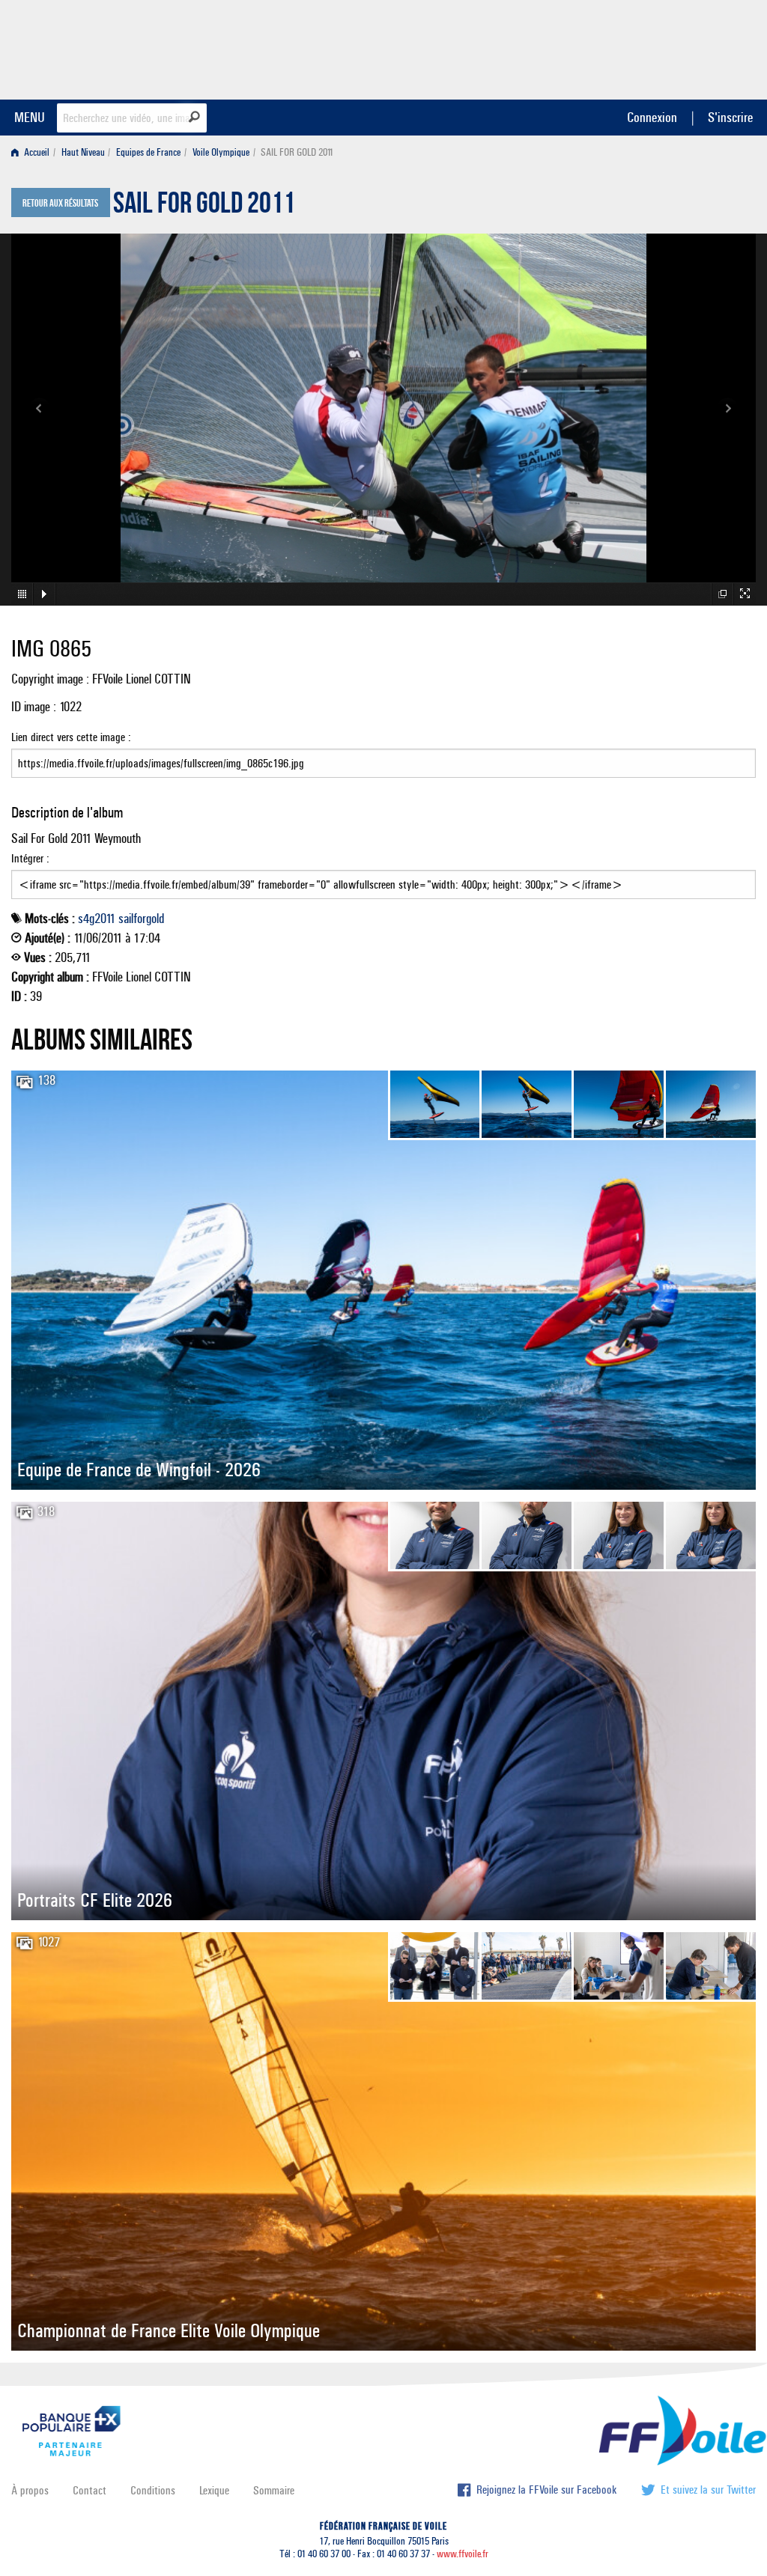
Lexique (214, 2490)
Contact (90, 2490)
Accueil (36, 152)
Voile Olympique (221, 152)
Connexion (652, 117)
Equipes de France (148, 152)
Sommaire (274, 2490)
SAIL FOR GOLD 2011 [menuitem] (297, 152)
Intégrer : (30, 858)
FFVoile (661, 47)
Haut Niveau (83, 152)
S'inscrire (730, 117)
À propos (30, 2490)
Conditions (153, 2490)
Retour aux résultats (60, 204)
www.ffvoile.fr (463, 2554)
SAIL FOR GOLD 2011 (204, 207)
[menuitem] (33, 152)
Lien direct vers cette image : (71, 737)
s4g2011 (97, 919)
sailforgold (141, 919)
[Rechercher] (194, 117)
